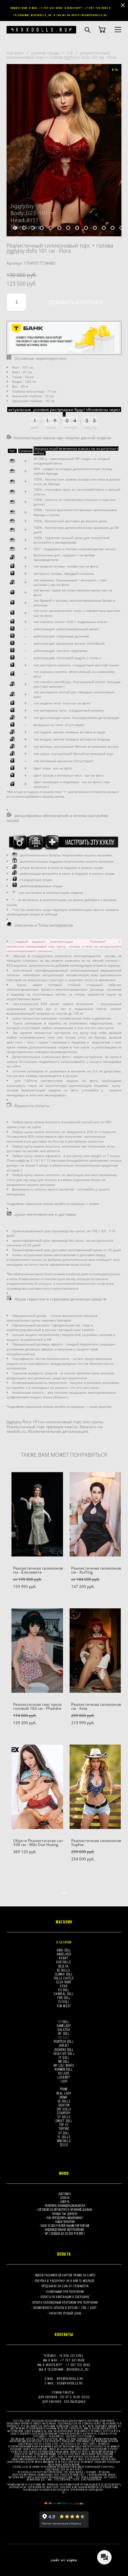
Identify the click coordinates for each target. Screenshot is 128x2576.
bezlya (64, 1966)
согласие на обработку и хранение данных (65, 2210)
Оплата (65, 2198)
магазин (15, 53)
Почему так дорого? (65, 2214)
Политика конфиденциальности (65, 2206)
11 (104, 228)
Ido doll (64, 2037)
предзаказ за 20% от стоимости (65, 2286)
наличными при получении (65, 2292)
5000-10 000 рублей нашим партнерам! (65, 2226)
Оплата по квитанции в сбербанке (65, 2297)
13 (121, 228)
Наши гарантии (65, 2222)
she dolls (64, 2109)
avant (64, 1958)
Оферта (65, 2202)
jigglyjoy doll (64, 2053)
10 (95, 228)
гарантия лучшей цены (65, 2313)
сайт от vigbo (64, 2560)
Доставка (64, 2194)
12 (113, 228)
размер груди (45, 53)
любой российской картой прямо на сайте (65, 2275)
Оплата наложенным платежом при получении (65, 2302)
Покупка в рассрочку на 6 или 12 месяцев (65, 2281)
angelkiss (64, 1954)
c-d (70, 53)
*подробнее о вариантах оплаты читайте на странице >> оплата (53, 1204)
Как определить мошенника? (65, 2218)
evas (64, 1986)
